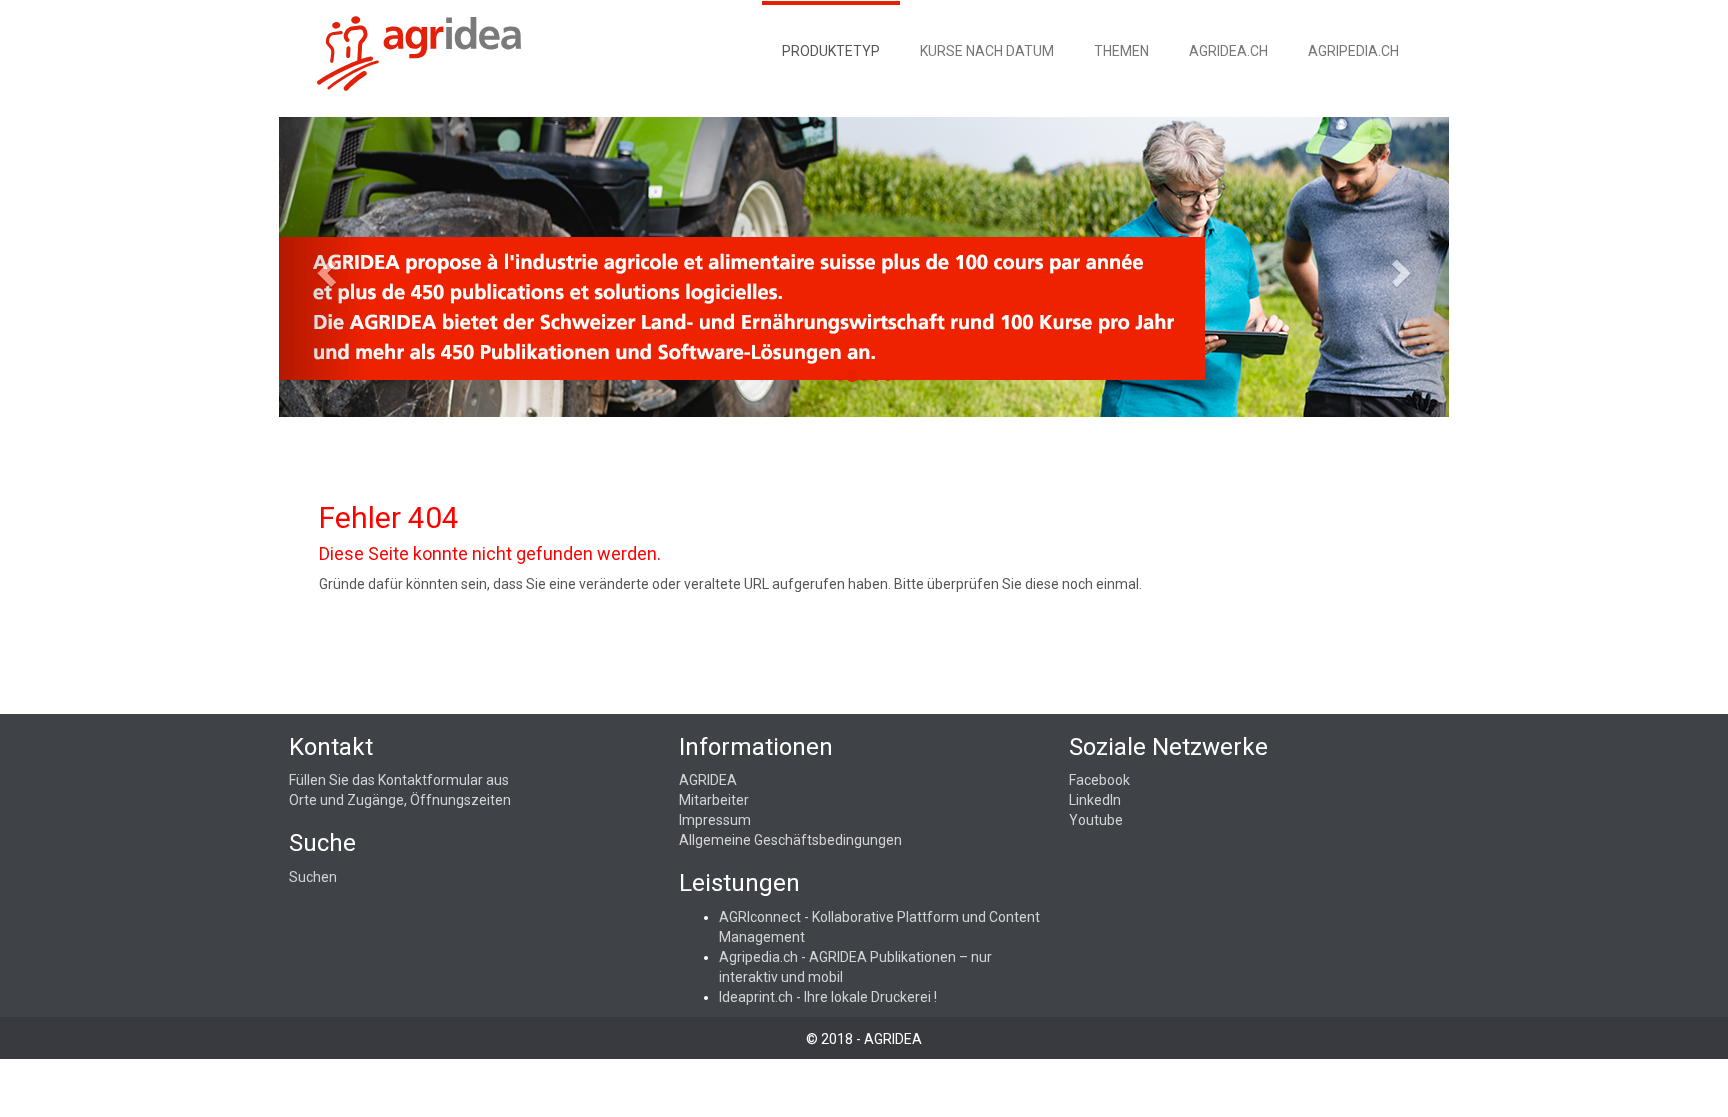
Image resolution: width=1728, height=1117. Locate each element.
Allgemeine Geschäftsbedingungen (790, 840)
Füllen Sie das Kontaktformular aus (399, 780)
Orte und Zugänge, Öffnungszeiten (400, 800)
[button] (324, 267)
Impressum (715, 820)
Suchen (313, 877)
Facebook (1099, 780)
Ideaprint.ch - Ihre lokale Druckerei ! (828, 997)
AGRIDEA (708, 780)
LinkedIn (1095, 800)
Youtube (1096, 820)
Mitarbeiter (714, 800)
